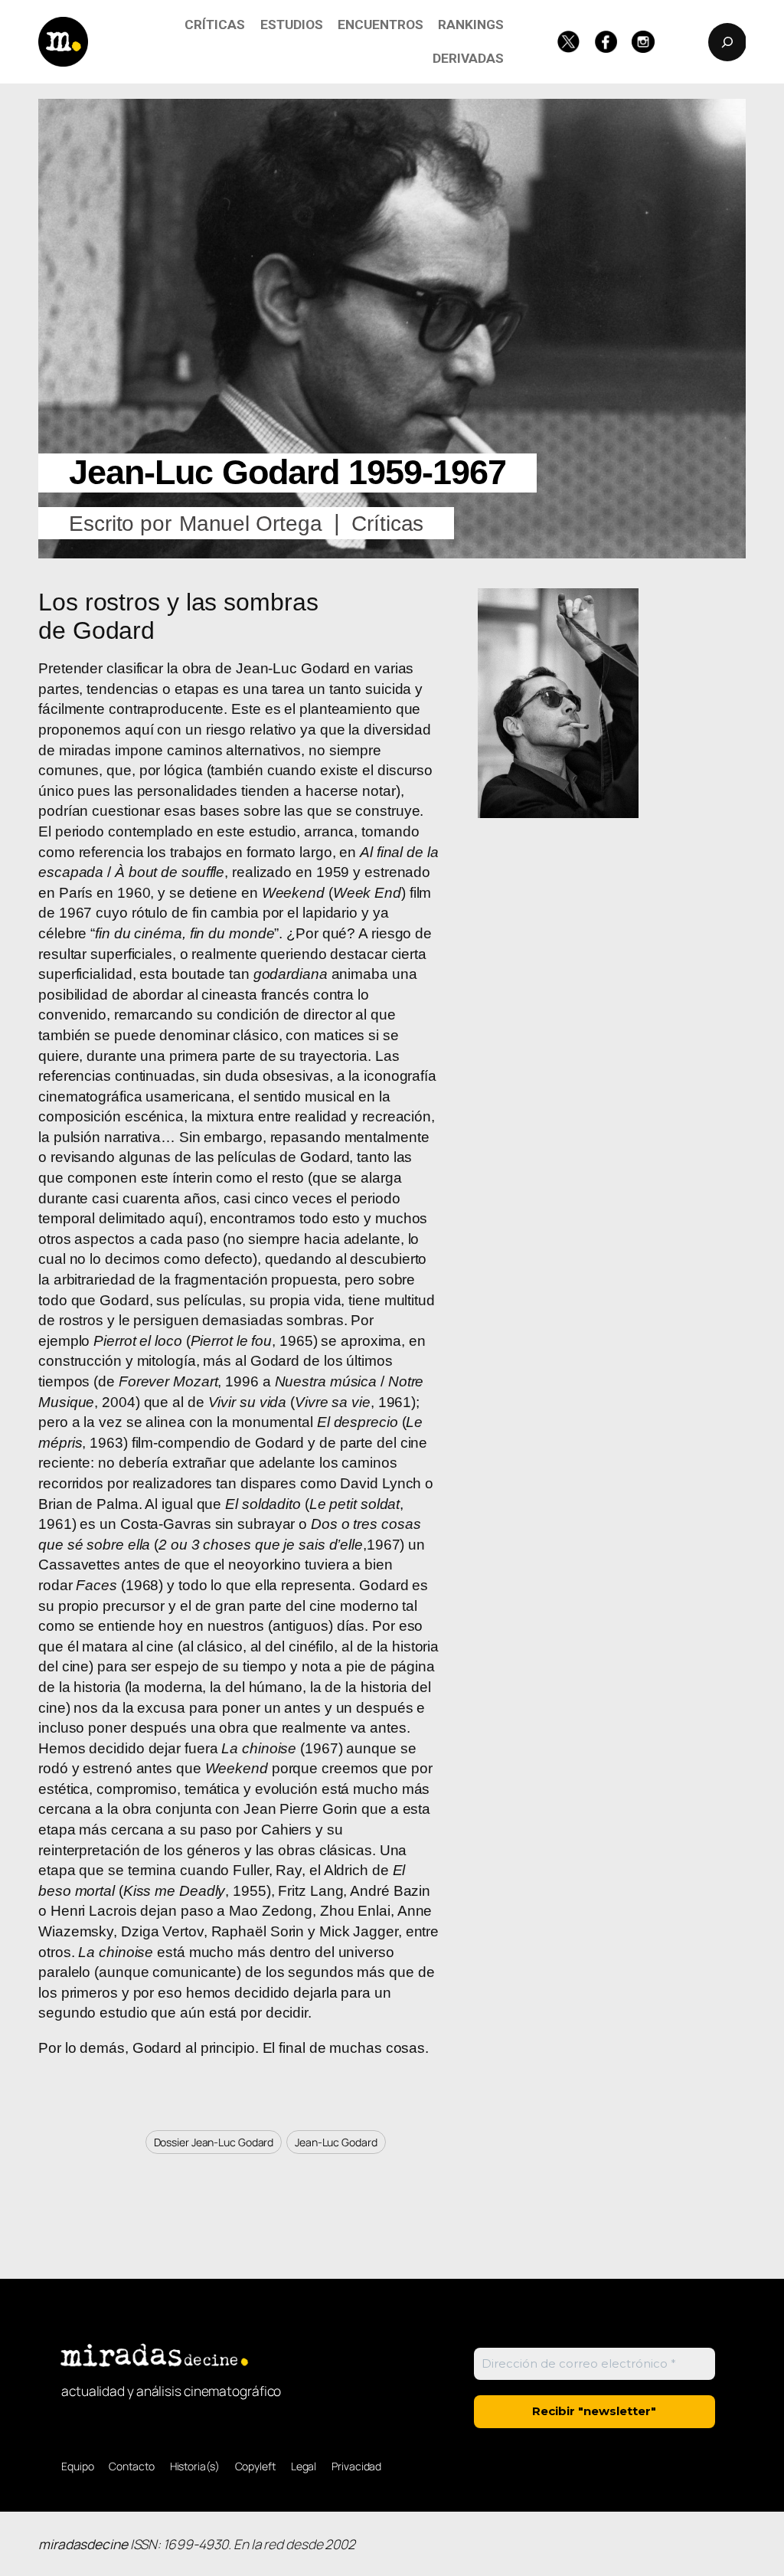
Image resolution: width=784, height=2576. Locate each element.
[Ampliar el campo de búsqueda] (727, 42)
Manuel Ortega (251, 524)
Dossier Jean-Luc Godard (214, 2142)
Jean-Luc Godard (336, 2142)
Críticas (387, 524)
